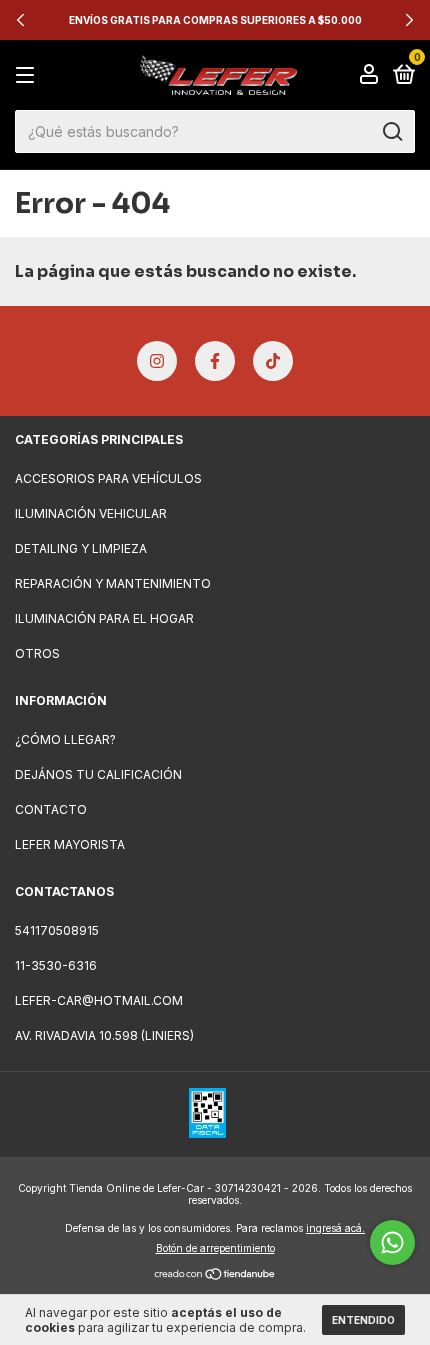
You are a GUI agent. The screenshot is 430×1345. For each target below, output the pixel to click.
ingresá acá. (335, 1228)
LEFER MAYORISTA (70, 844)
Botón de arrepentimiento (215, 1248)
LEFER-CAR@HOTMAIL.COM (99, 1000)
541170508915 (57, 930)
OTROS (37, 653)
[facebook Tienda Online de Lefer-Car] (215, 361)
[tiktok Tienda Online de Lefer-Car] (273, 361)
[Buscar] (391, 132)
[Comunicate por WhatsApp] (392, 1242)
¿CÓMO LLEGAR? (65, 739)
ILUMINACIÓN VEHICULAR (91, 513)
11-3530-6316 (56, 965)
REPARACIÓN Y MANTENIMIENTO (113, 583)
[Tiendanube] (215, 1275)
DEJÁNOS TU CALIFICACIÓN (98, 774)
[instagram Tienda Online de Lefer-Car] (157, 361)
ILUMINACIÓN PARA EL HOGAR (104, 618)
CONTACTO (51, 809)
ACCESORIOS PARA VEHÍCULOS (108, 478)
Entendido (363, 1320)
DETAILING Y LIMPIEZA (81, 548)
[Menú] (28, 75)
